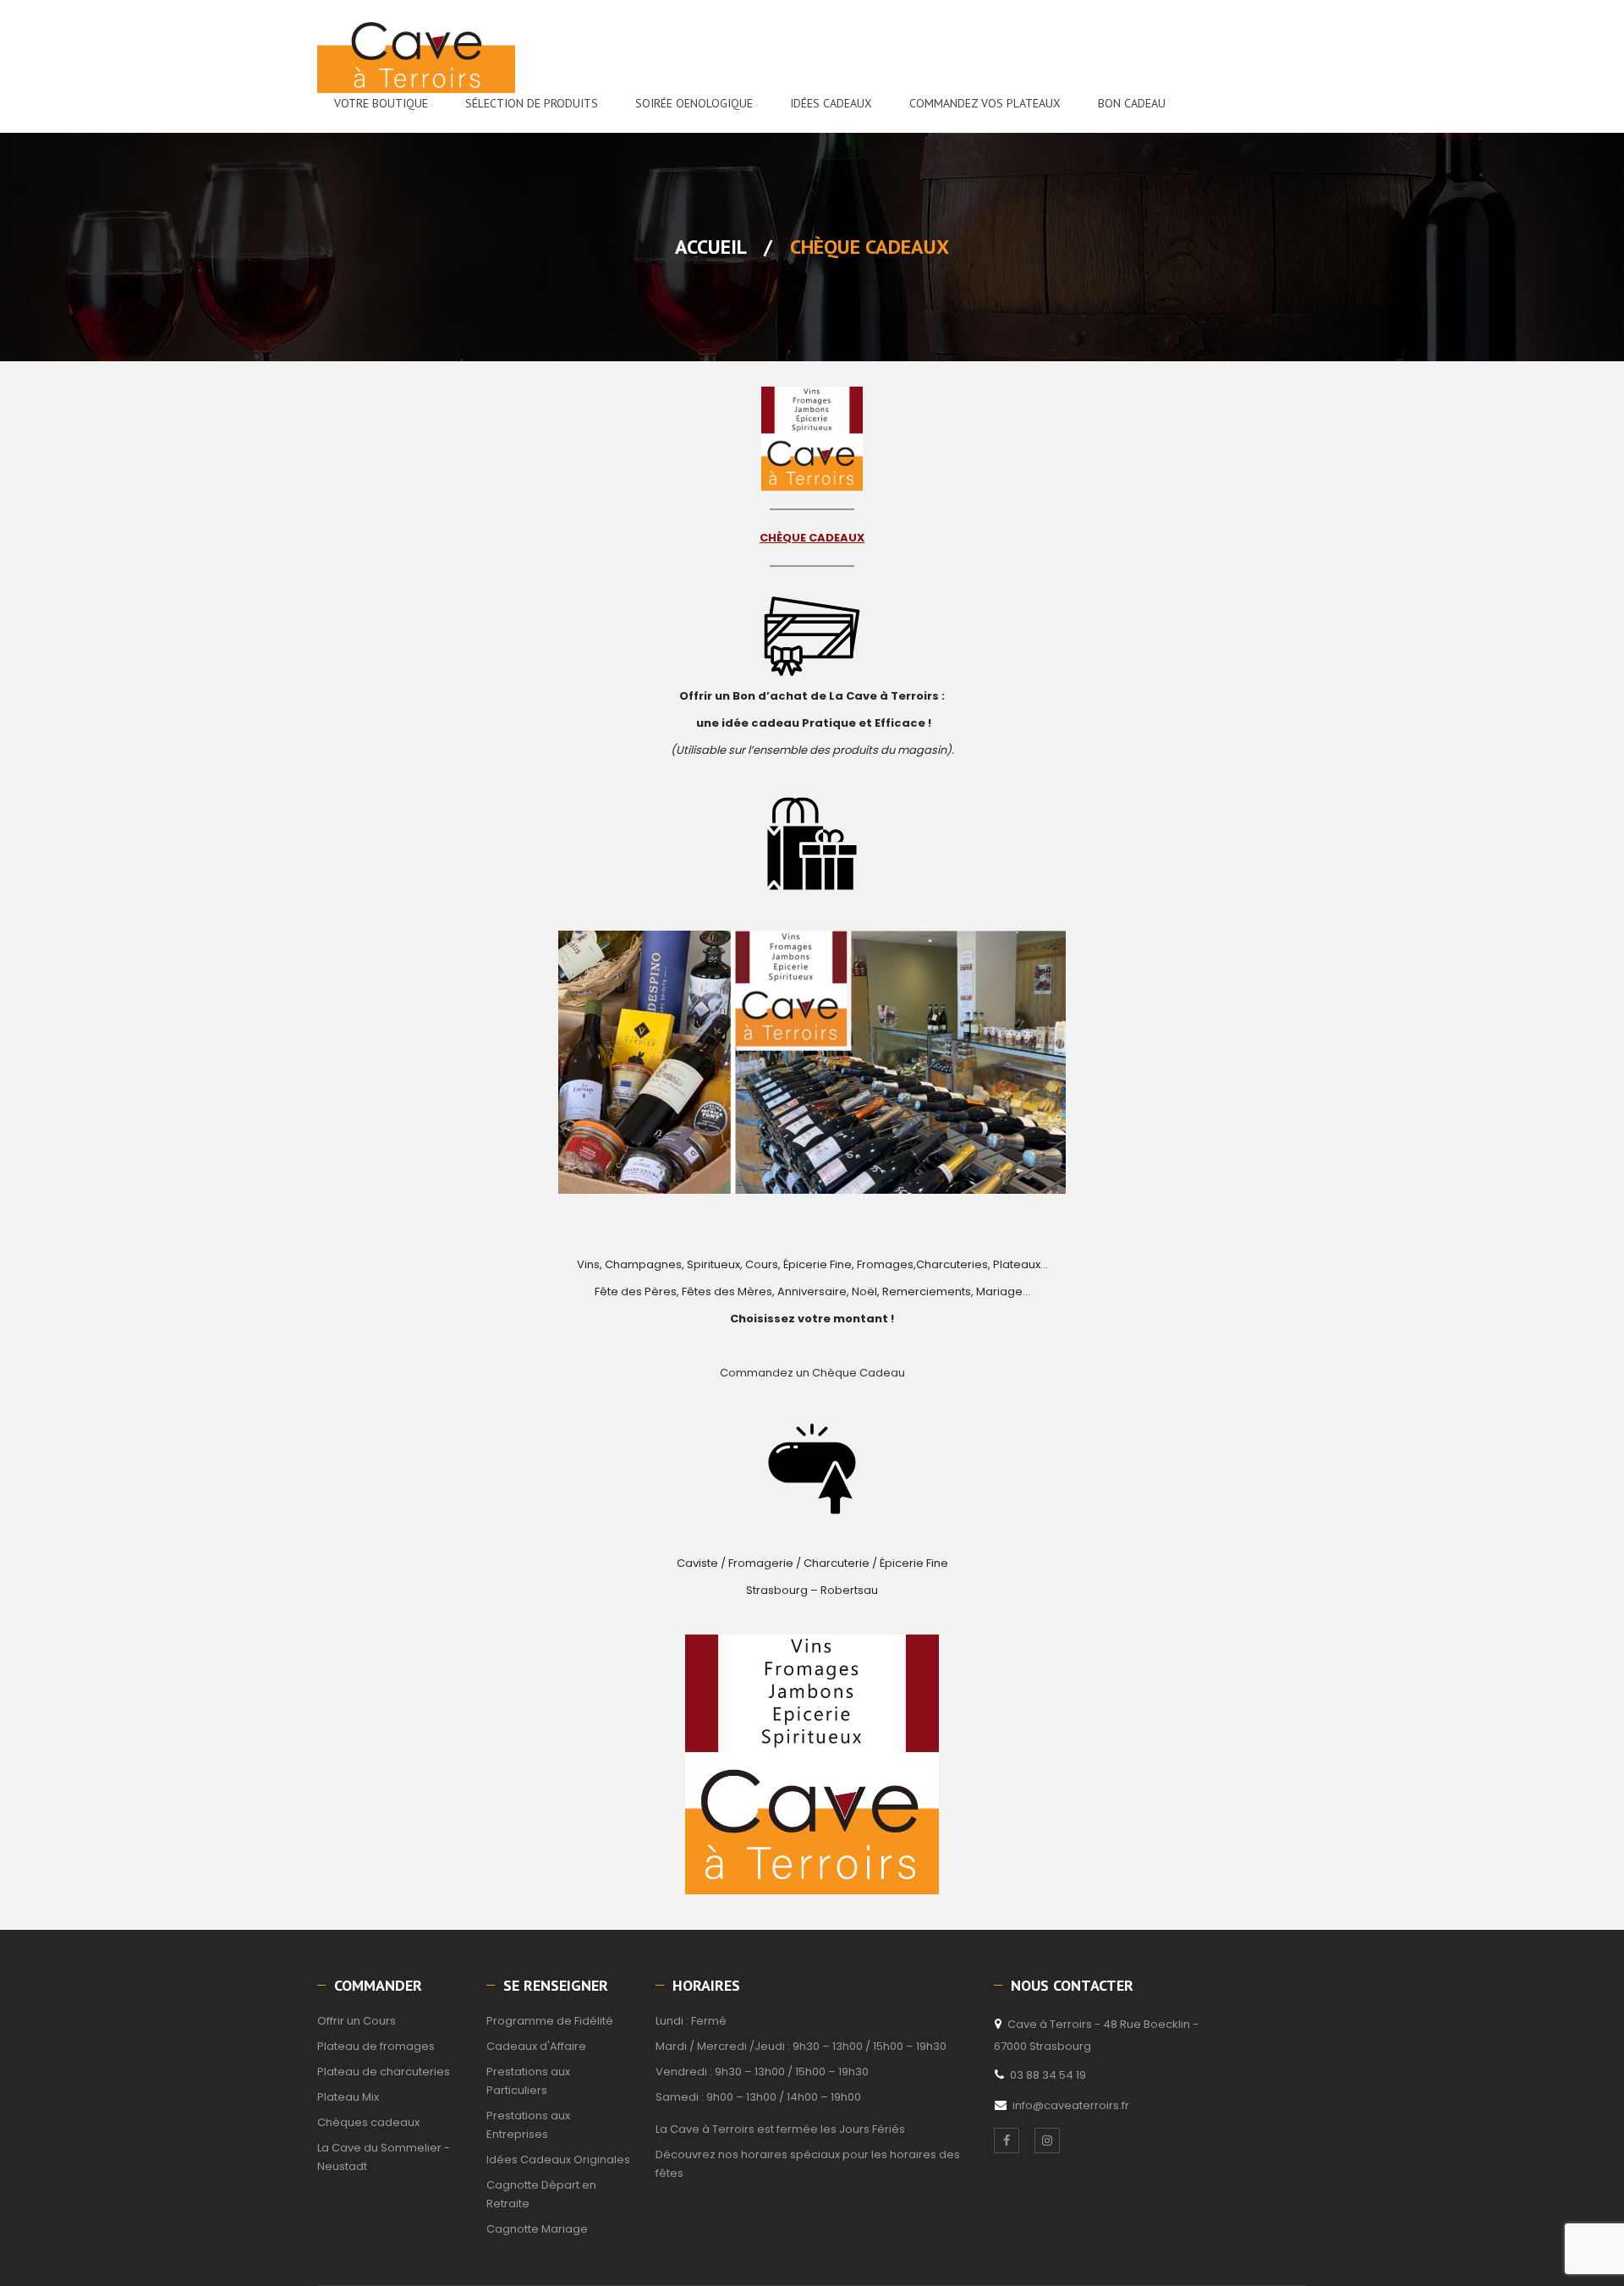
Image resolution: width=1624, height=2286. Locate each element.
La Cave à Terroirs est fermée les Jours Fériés (780, 2129)
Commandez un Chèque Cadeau (812, 1373)
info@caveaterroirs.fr (1071, 2105)
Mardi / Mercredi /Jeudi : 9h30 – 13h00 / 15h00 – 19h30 (801, 2046)
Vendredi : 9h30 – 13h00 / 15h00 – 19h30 (762, 2072)
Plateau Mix (348, 2097)
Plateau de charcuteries (384, 2072)
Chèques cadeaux (368, 2122)
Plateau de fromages (376, 2046)
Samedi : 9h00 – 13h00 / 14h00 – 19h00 (758, 2097)
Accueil (710, 247)
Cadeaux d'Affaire (536, 2046)
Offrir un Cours (357, 2021)
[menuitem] (381, 104)
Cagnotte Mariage (537, 2229)
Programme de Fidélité (550, 2021)
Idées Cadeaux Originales (558, 2160)
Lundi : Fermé (691, 2021)
